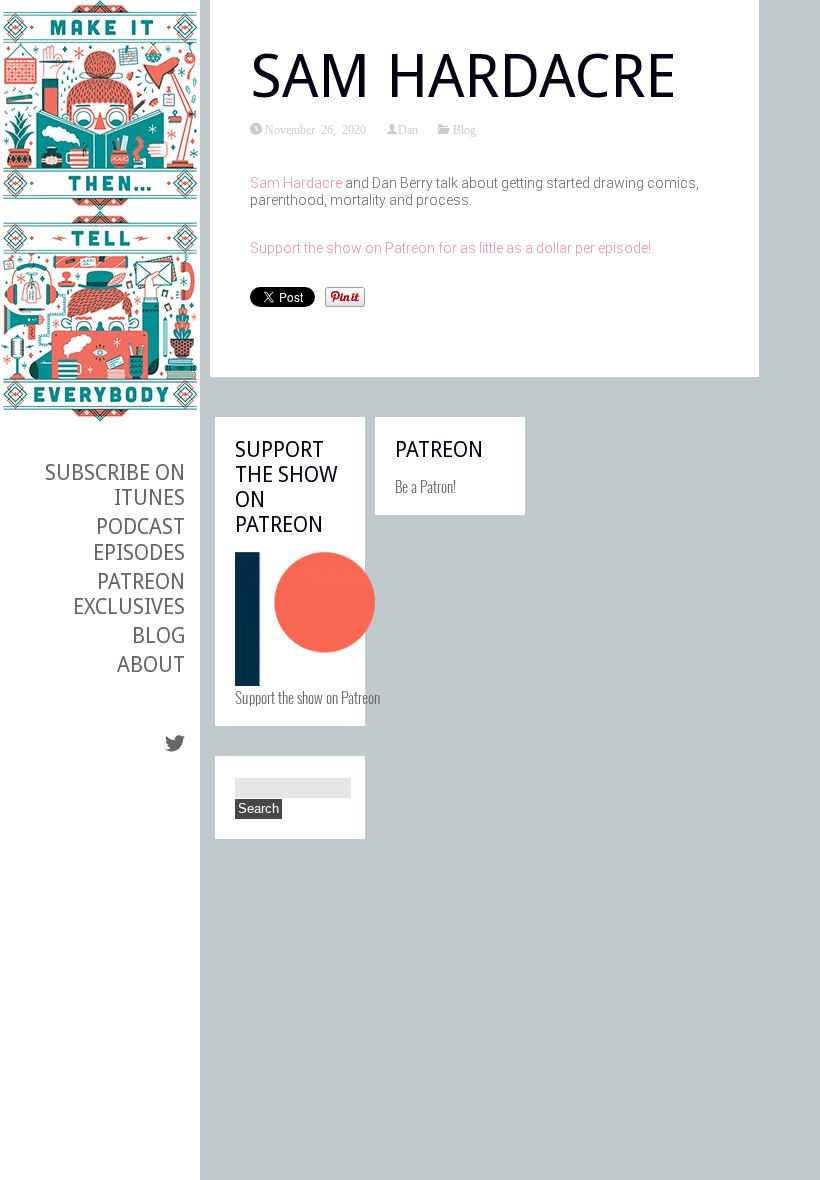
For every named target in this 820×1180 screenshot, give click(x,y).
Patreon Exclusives (129, 594)
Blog (158, 635)
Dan (408, 129)
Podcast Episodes (139, 539)
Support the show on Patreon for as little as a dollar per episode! (450, 248)
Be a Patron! (425, 486)
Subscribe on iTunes (115, 485)
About (151, 664)
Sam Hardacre (296, 183)
